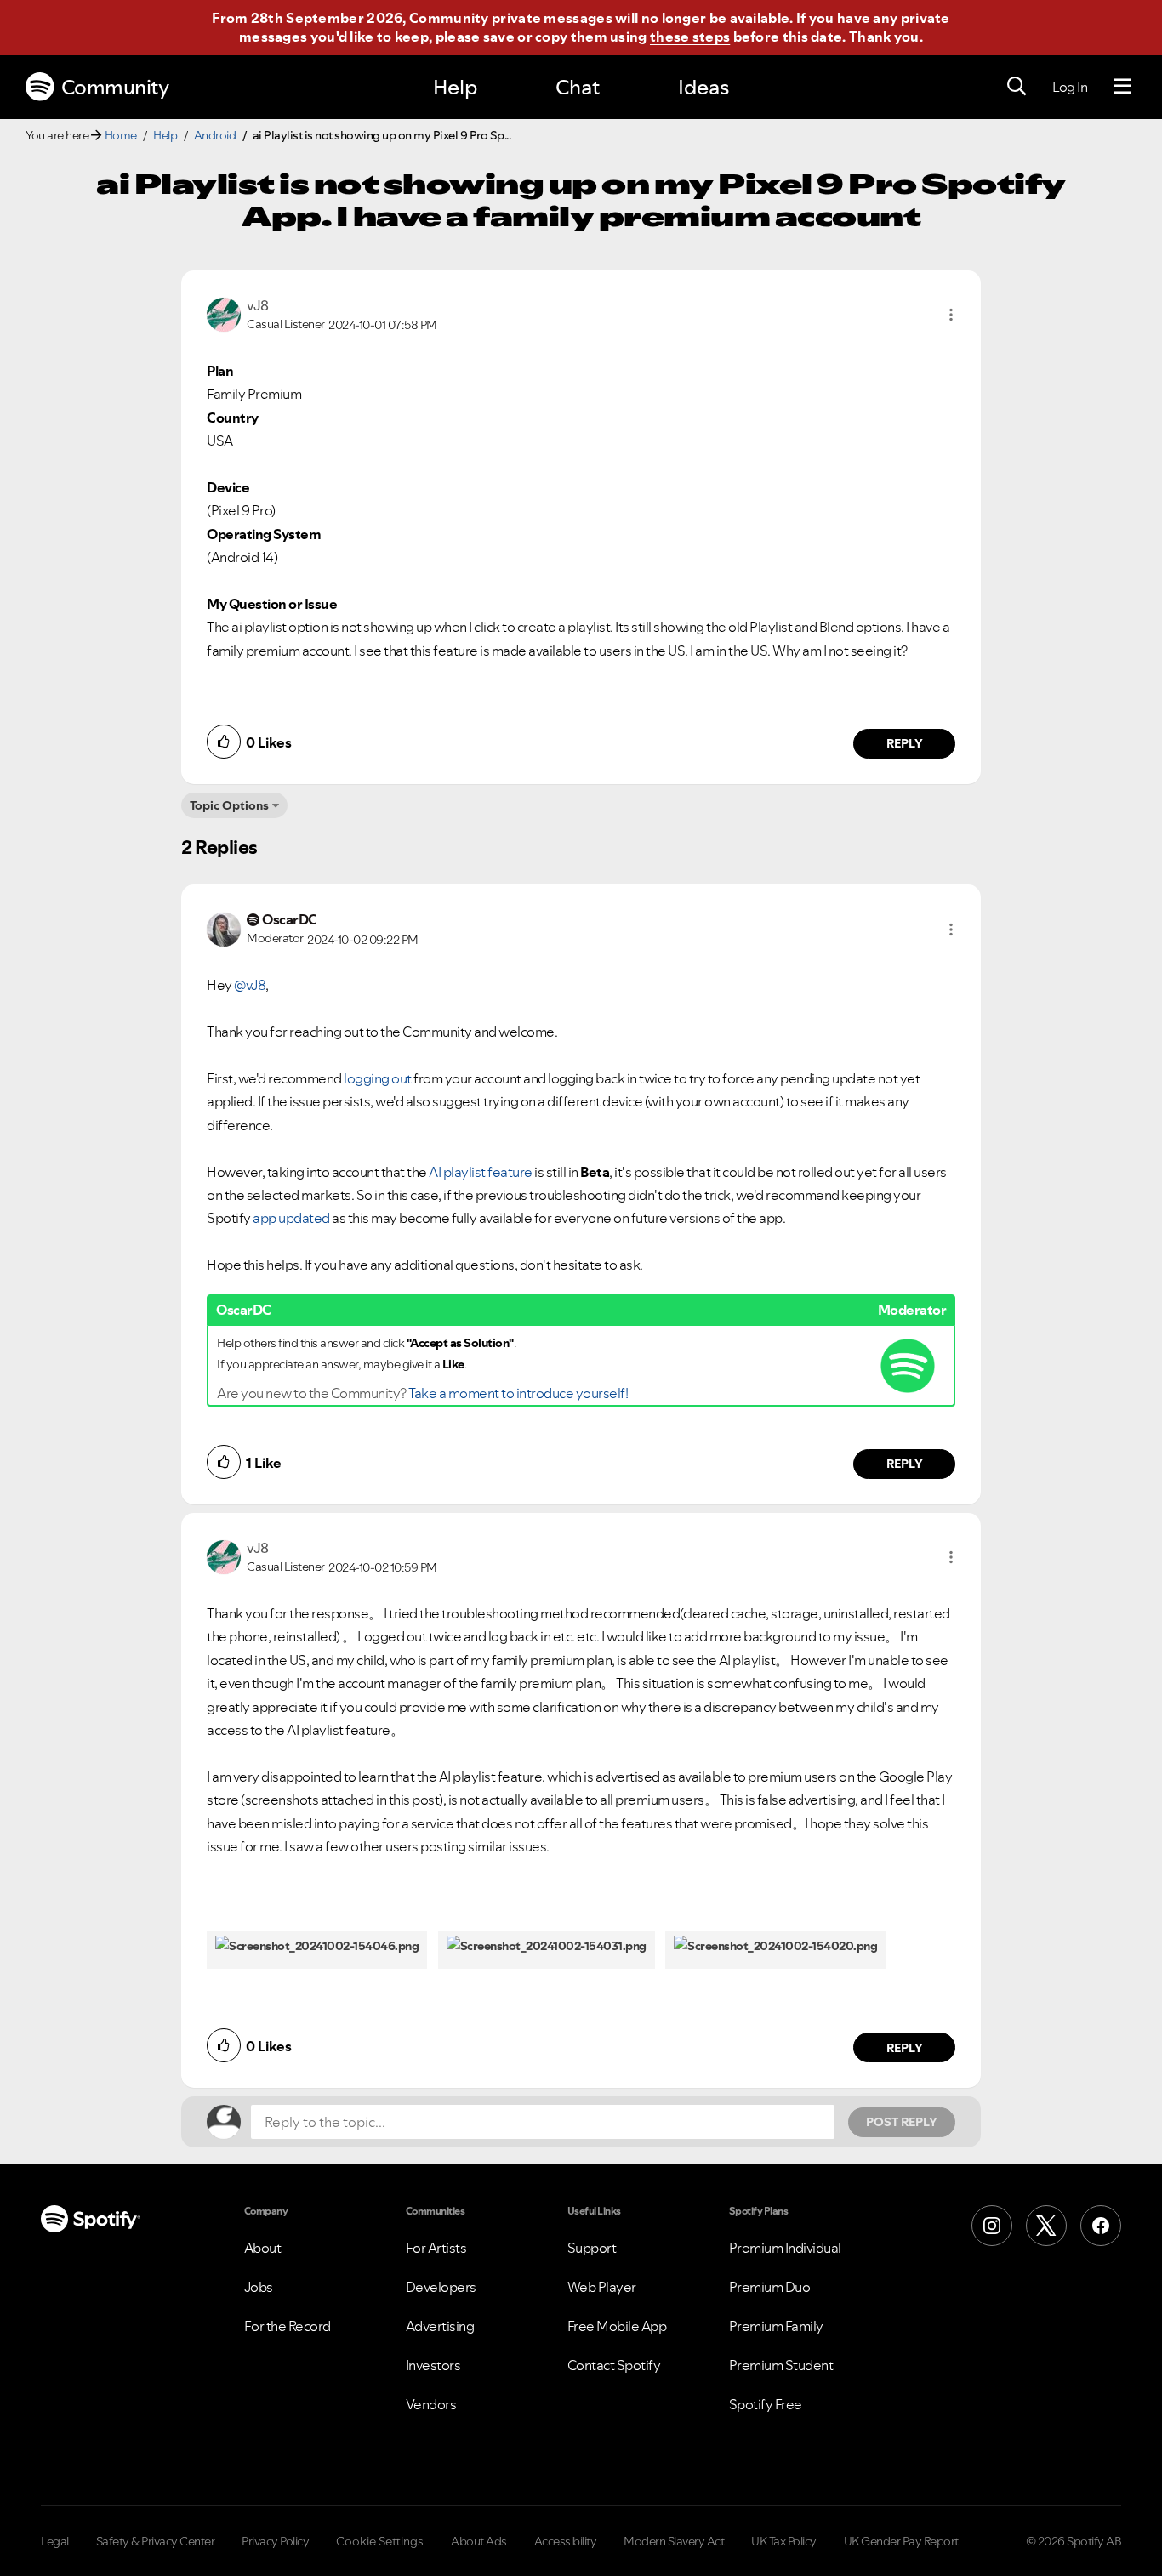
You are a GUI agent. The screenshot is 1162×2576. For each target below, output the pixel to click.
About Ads (479, 2541)
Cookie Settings (380, 2541)
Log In (1070, 87)
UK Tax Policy (784, 2541)
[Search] (1017, 87)
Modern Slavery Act (674, 2541)
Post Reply (902, 2122)
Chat (578, 87)
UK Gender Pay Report (901, 2541)
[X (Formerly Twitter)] (1046, 2226)
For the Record (288, 2326)
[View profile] (224, 313)
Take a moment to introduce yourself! (518, 1393)
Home (121, 135)
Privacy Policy (275, 2541)
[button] (951, 315)
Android (215, 135)
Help (455, 87)
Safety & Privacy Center (156, 2541)
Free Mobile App (617, 2326)
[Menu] (1122, 87)
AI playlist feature (480, 1172)
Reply (905, 743)
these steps (690, 37)
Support (592, 2248)
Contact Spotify (614, 2365)
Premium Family (776, 2326)
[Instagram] (992, 2226)
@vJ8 (250, 985)
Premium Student (781, 2365)
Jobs (259, 2287)
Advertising (440, 2326)
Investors (433, 2365)
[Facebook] (1101, 2226)
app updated (290, 1218)
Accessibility (566, 2541)
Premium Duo (770, 2287)
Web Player (602, 2287)
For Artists (436, 2248)
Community (115, 87)
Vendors (431, 2404)
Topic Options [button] (229, 805)
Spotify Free (766, 2404)
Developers (441, 2287)
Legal (55, 2541)
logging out (379, 1078)
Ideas (703, 87)
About (263, 2248)
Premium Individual (785, 2248)
